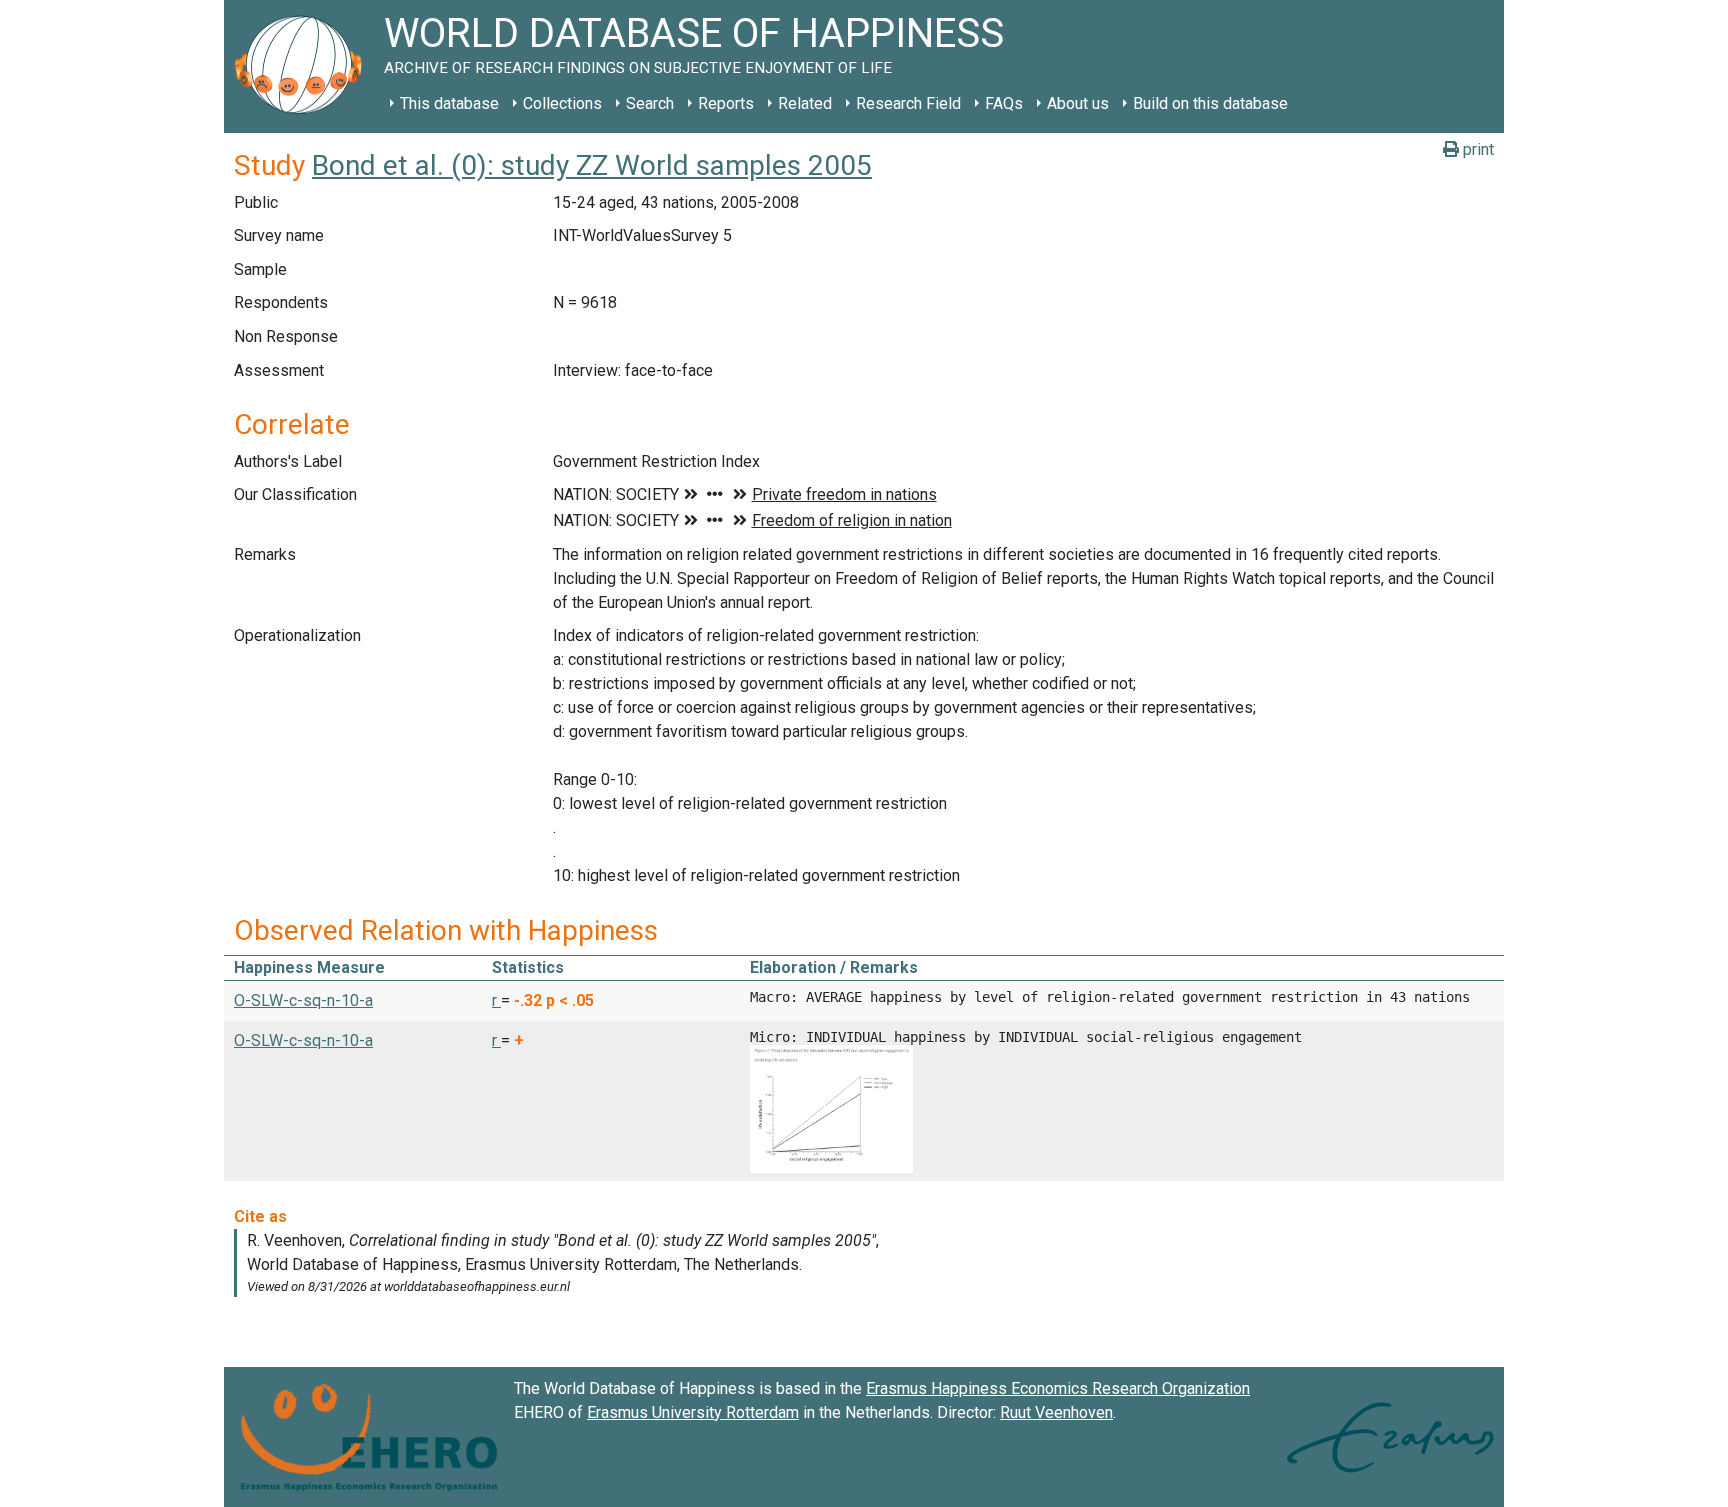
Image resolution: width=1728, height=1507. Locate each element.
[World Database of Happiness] (304, 66)
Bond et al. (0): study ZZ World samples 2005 (592, 165)
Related (805, 103)
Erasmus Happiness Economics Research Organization (1058, 1388)
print (1476, 149)
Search (650, 103)
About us (1078, 103)
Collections (562, 103)
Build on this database (1210, 103)
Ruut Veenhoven (1056, 1412)
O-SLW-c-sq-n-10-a (303, 1000)
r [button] (496, 1000)
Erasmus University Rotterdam (693, 1412)
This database (449, 103)
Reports (726, 103)
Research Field (908, 103)
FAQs (1004, 103)
